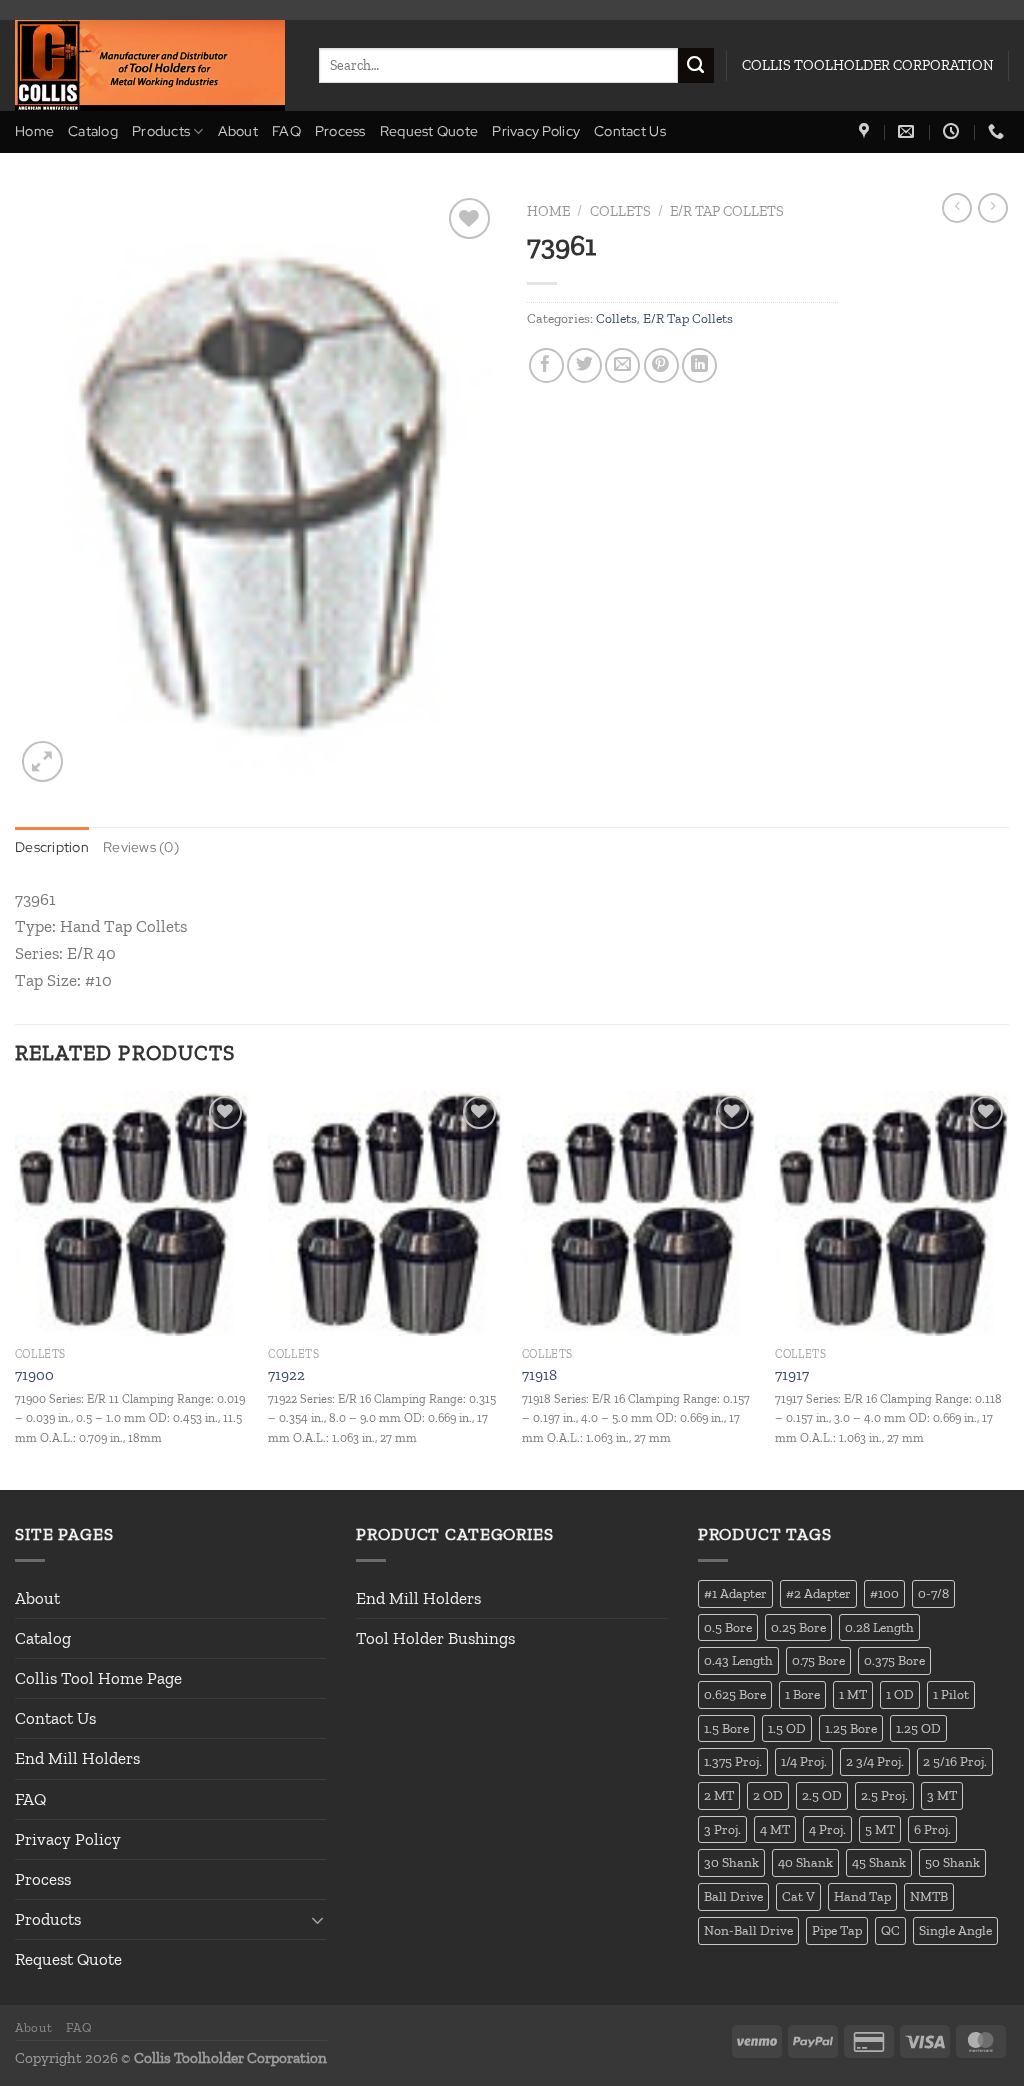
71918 (539, 1375)
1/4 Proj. (804, 1761)
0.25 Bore (798, 1627)
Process (340, 131)
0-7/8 (933, 1593)
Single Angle (955, 1930)
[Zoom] (42, 761)
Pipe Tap (837, 1930)
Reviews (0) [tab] (141, 847)
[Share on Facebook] (546, 365)
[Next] (1008, 1288)
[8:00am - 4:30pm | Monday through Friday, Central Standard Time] (953, 131)
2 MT (719, 1795)
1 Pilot (951, 1694)
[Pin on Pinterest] (661, 365)
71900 (34, 1375)
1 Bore (802, 1694)
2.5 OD (822, 1795)
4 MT (775, 1829)
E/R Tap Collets (727, 211)
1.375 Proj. (733, 1761)
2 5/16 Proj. (955, 1761)
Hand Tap (862, 1896)
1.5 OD (787, 1728)
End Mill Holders (77, 1758)
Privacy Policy (536, 131)
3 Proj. (722, 1829)
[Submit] (696, 66)
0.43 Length (738, 1660)
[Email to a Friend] (622, 365)
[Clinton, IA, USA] (866, 131)
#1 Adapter (735, 1593)
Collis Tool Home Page (98, 1678)
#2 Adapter (818, 1593)
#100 (884, 1593)
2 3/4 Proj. (875, 1761)
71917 (792, 1375)
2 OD (768, 1795)
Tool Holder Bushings (435, 1638)
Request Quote (429, 131)
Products (161, 131)
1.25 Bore (851, 1728)
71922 (286, 1375)
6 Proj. (932, 1829)
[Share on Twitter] (584, 365)
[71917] (892, 1213)
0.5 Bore (728, 1627)
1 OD (900, 1694)
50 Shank (952, 1862)
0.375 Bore (894, 1660)
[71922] (385, 1213)
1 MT (853, 1694)
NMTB (929, 1896)
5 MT (880, 1829)
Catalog (93, 131)
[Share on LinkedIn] (699, 365)
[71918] (639, 1213)
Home (34, 131)
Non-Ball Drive (748, 1930)
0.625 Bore (735, 1694)
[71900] (132, 1213)
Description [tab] (52, 847)
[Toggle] (318, 1920)
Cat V (798, 1896)
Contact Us (630, 131)
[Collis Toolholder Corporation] (152, 65)
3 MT (942, 1795)
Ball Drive (733, 1896)
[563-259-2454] (998, 131)
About (238, 131)
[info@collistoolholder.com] (908, 131)
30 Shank (731, 1862)
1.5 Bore (726, 1728)
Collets (620, 211)
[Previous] (16, 1288)
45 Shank (879, 1862)
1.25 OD (918, 1728)
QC (890, 1930)
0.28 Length (879, 1627)
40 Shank (805, 1862)
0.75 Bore (818, 1660)
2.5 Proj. (884, 1795)
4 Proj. (827, 1829)
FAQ (286, 131)
